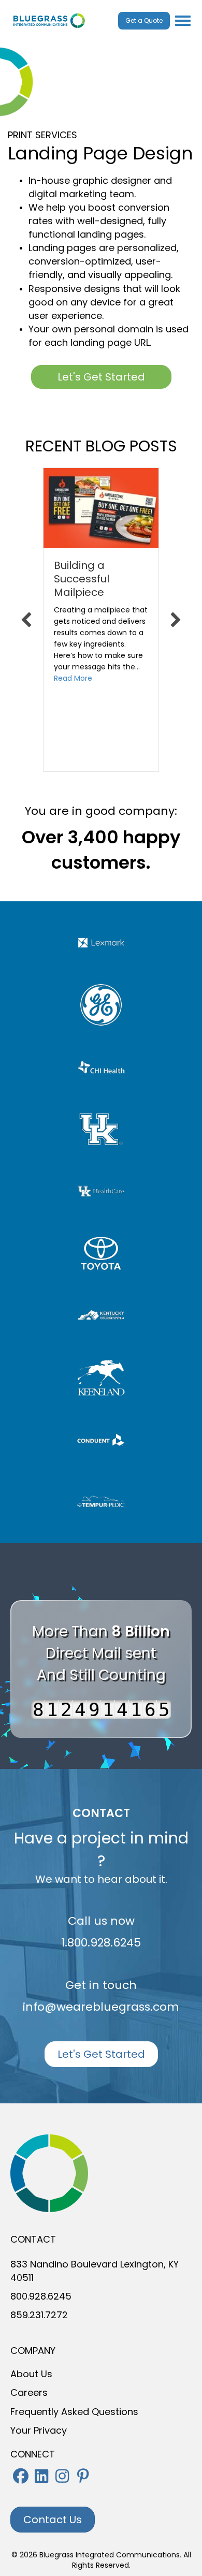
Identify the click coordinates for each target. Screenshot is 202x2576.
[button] (21, 2476)
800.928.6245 (41, 2296)
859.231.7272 (39, 2315)
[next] (176, 620)
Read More (73, 678)
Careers (29, 2392)
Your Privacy (39, 2430)
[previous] (26, 620)
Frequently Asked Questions (74, 2412)
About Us (31, 2374)
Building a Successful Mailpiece (82, 579)
